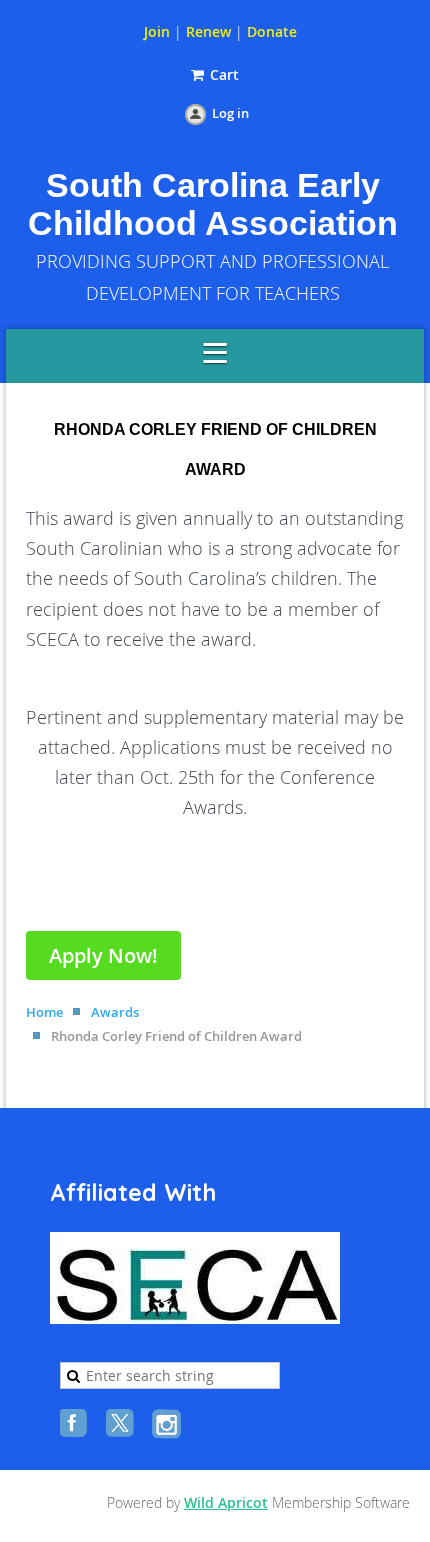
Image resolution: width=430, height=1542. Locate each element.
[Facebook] (76, 1425)
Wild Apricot (226, 1502)
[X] (122, 1425)
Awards (115, 1012)
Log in (230, 113)
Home (44, 1012)
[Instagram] (168, 1425)
